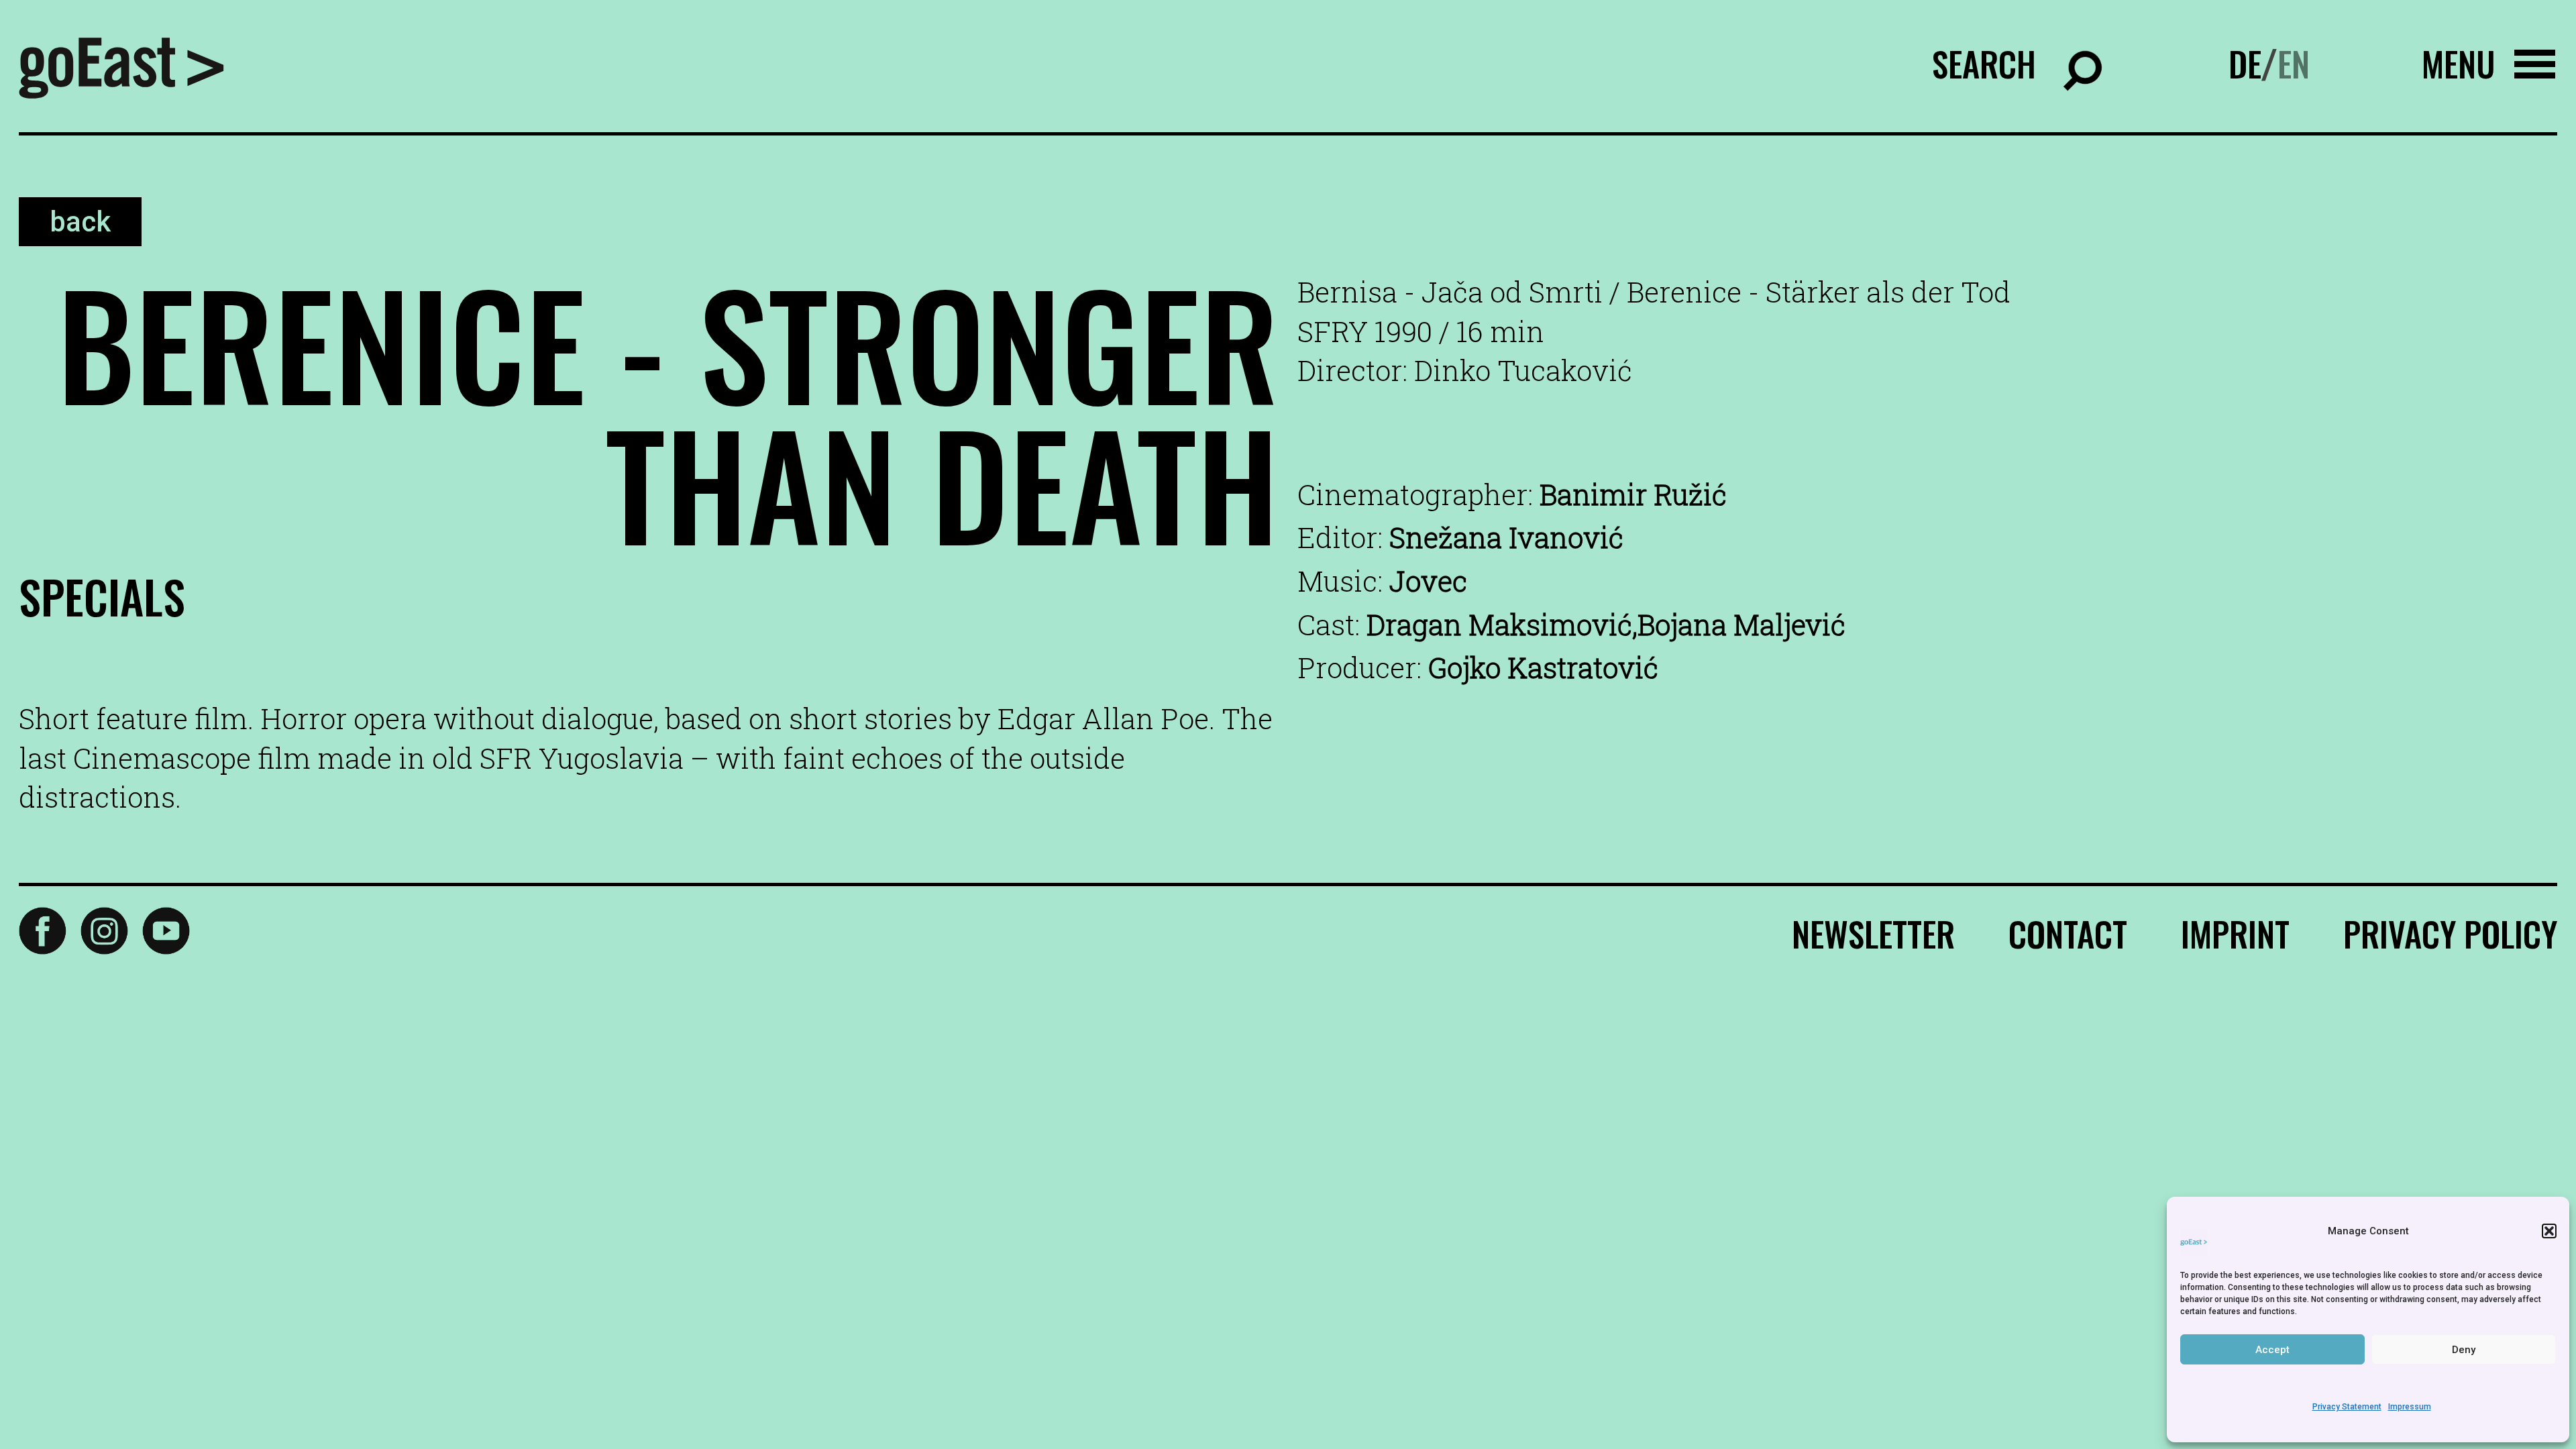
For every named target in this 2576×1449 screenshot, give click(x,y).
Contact (2068, 933)
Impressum (2410, 1407)
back (80, 222)
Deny (2464, 1350)
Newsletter (1873, 933)
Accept (2272, 1350)
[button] (2549, 1231)
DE (2245, 63)
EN (2294, 63)
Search (1984, 63)
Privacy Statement (2347, 1407)
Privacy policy (2450, 933)
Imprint (2235, 933)
